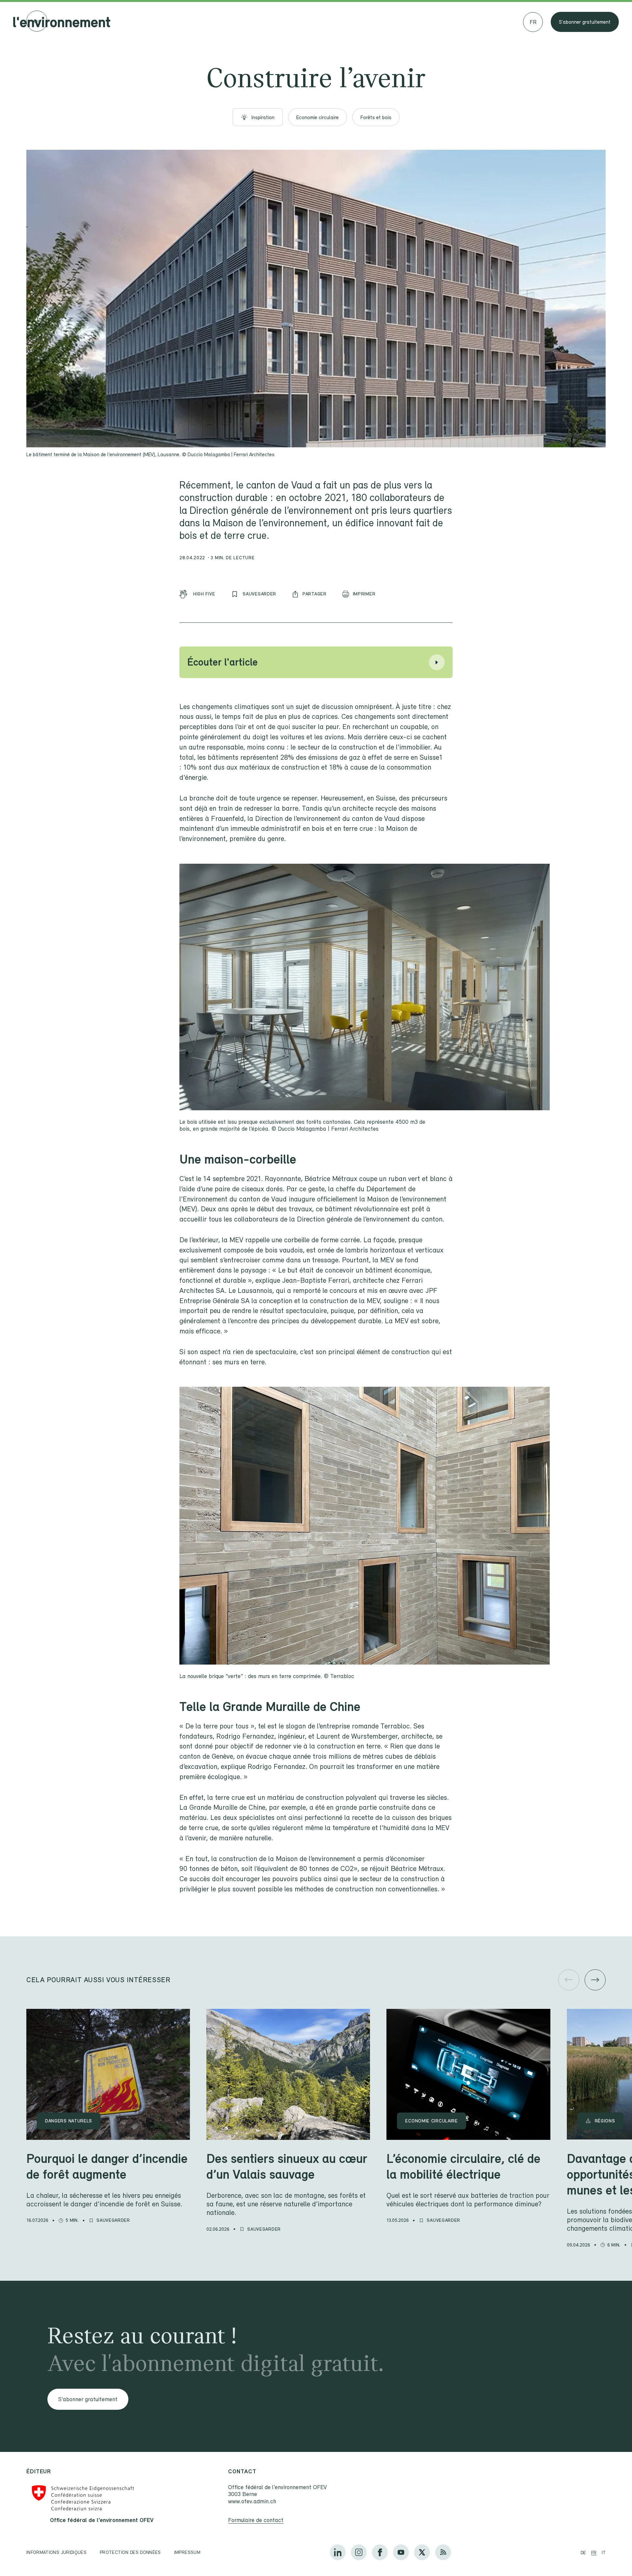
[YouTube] (401, 2552)
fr (594, 2553)
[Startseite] (62, 22)
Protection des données (130, 2552)
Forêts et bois (376, 117)
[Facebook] (380, 2552)
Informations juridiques (56, 2552)
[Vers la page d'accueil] (37, 21)
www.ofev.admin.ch (252, 2501)
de (583, 2553)
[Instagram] (359, 2552)
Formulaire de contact (256, 2520)
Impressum (187, 2552)
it (604, 2553)
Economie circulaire (317, 117)
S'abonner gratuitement (585, 22)
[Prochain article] (595, 1980)
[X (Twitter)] (422, 2552)
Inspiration (263, 117)
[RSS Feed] (443, 2552)
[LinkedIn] (338, 2552)
